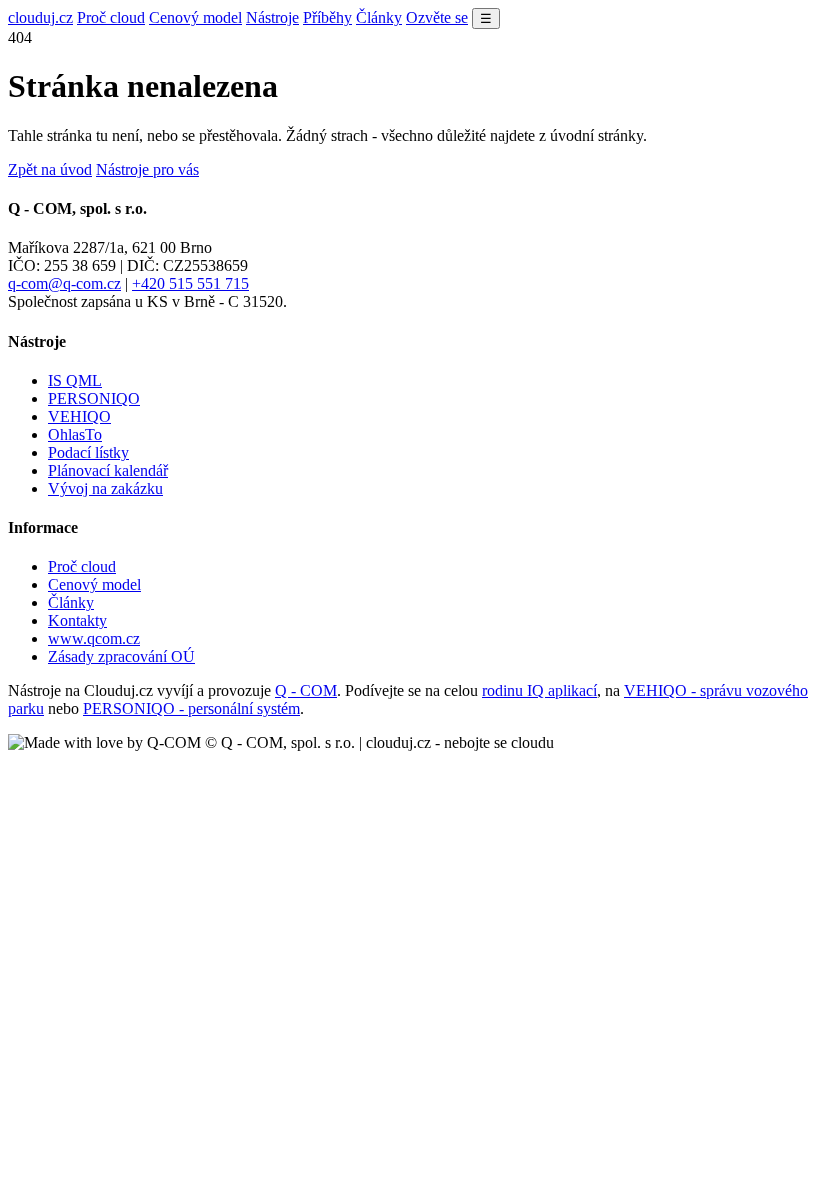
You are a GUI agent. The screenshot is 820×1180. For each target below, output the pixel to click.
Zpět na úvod (50, 169)
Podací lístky (88, 452)
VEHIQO (79, 416)
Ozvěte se (437, 17)
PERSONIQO (94, 398)
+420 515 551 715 (190, 283)
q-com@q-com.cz (64, 283)
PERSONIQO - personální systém (191, 708)
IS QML (75, 380)
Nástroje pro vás (147, 169)
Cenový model (195, 17)
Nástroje (272, 17)
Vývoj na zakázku (105, 488)
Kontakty (77, 620)
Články (379, 17)
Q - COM (306, 690)
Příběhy (327, 17)
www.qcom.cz (94, 638)
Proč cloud (111, 17)
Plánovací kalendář (108, 470)
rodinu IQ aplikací (539, 690)
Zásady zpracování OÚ (121, 656)
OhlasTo (75, 434)
